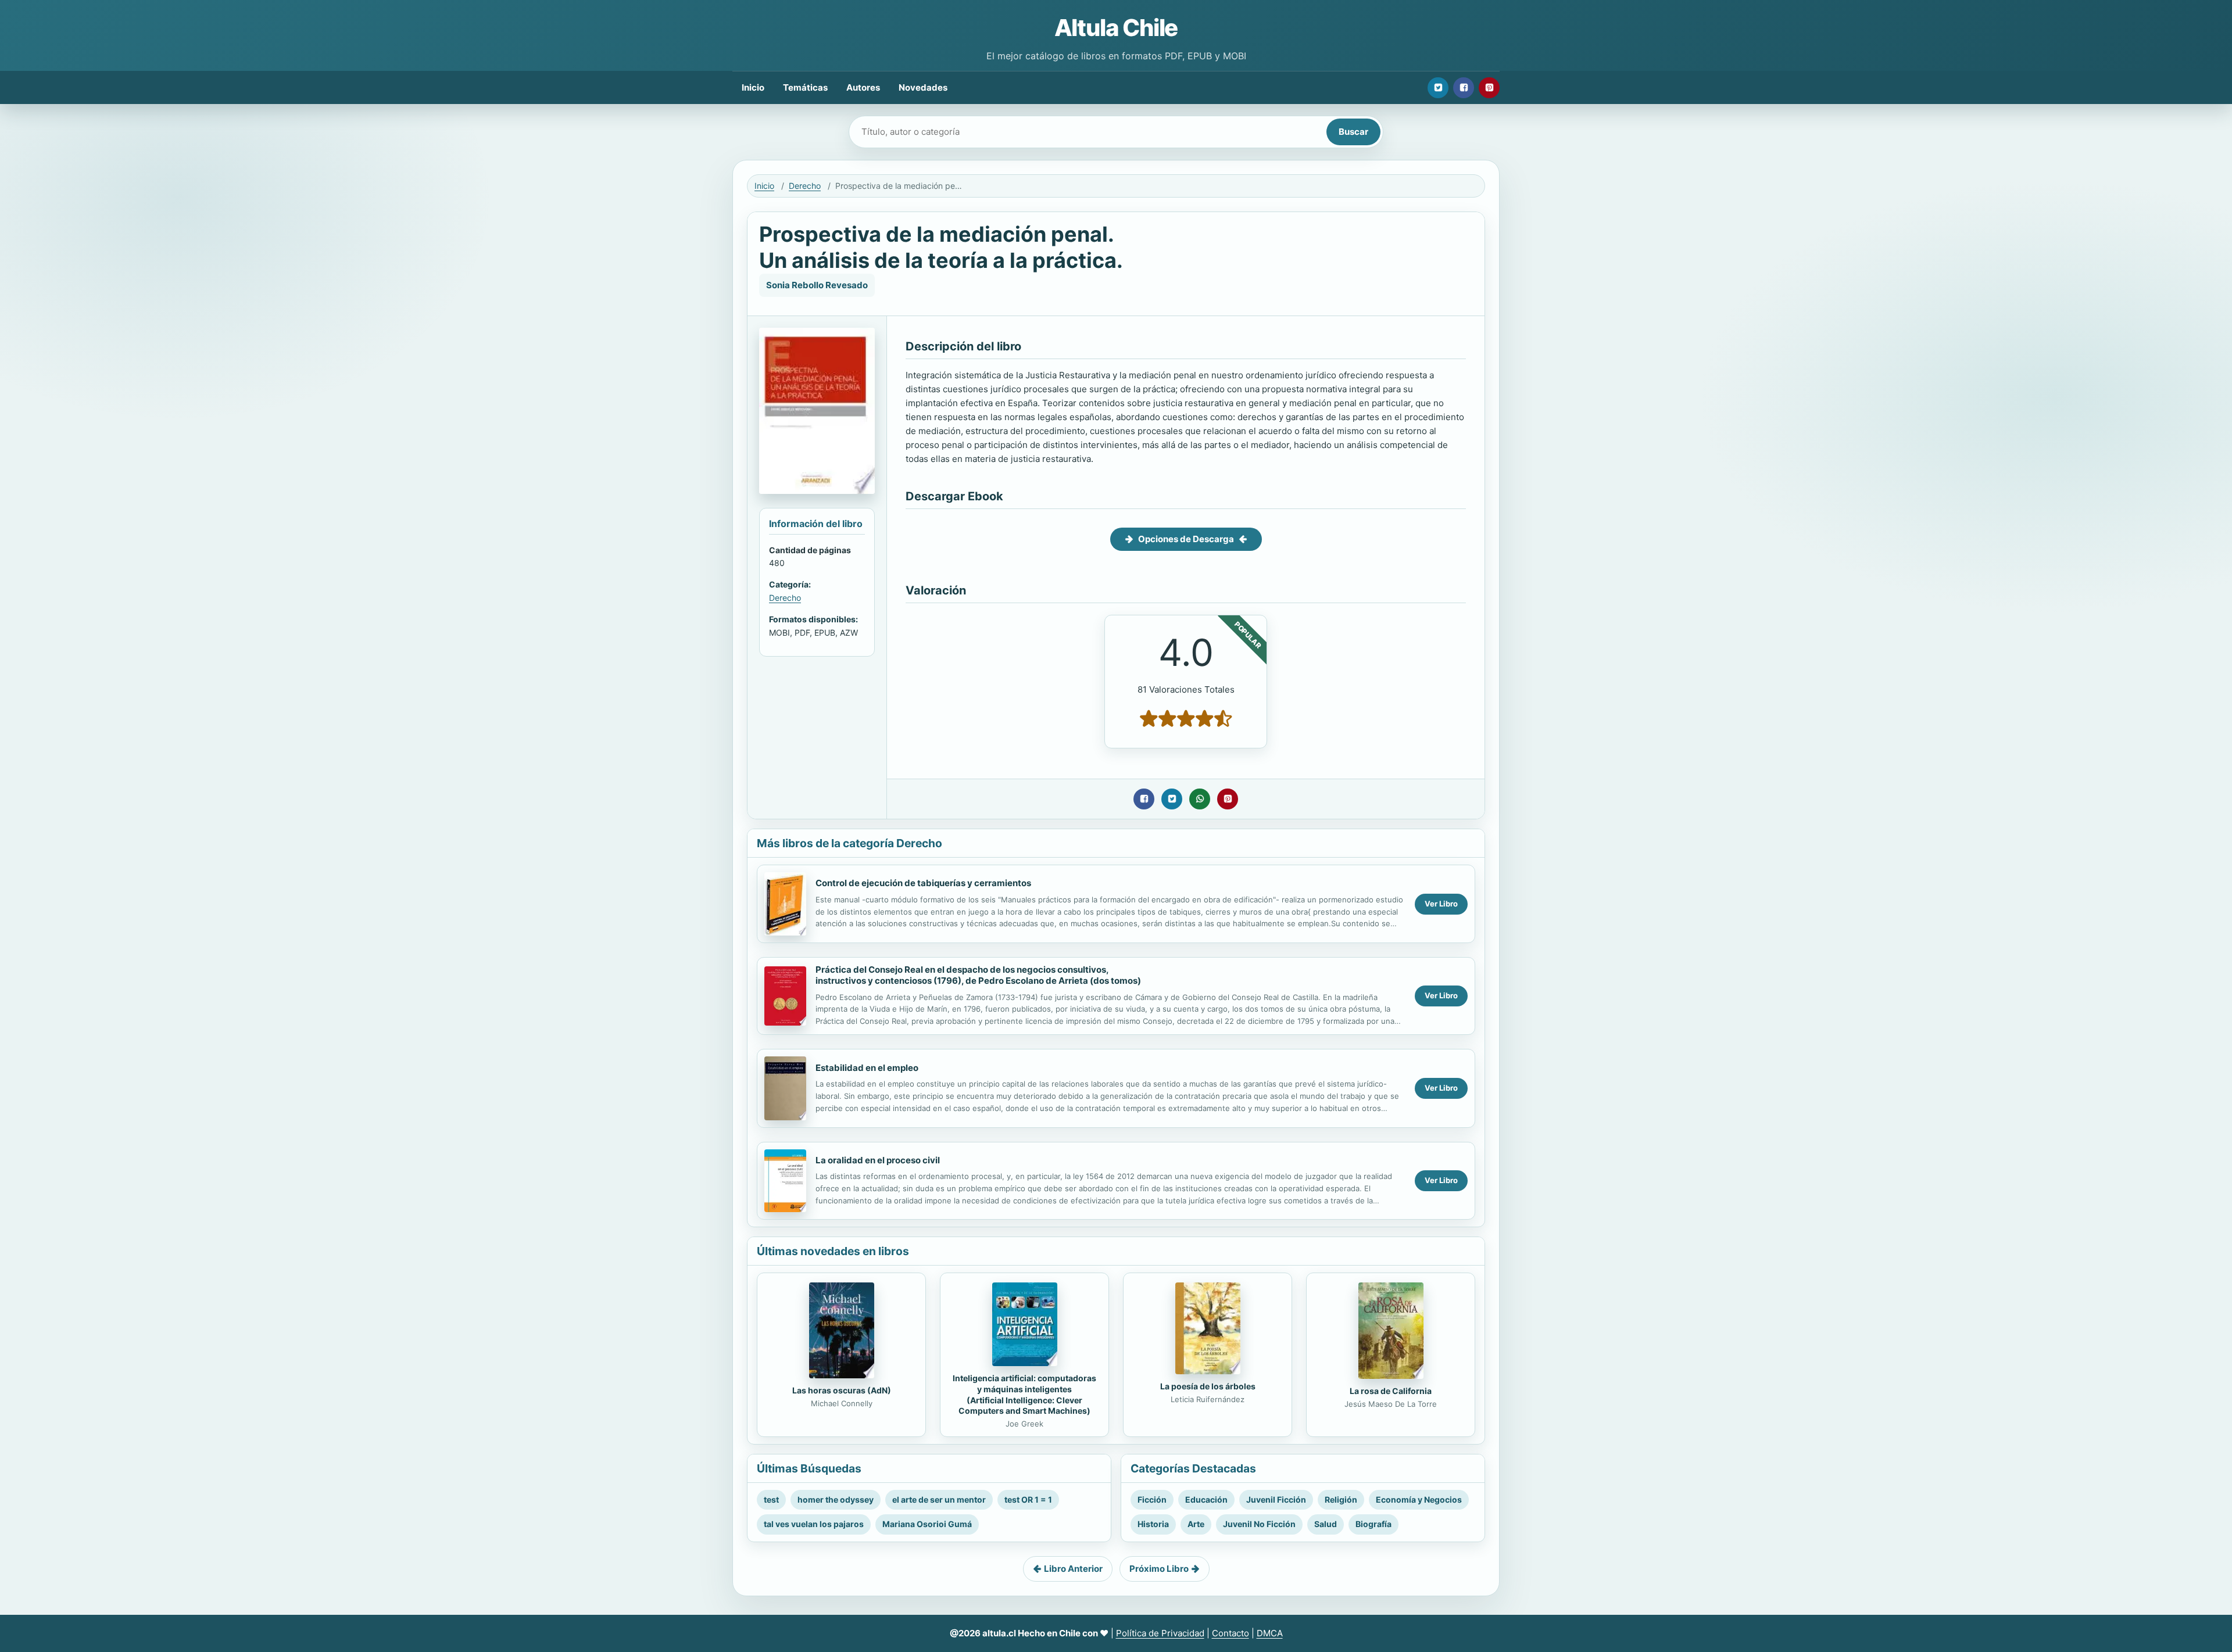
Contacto (1231, 1633)
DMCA (1270, 1633)
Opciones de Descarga (1186, 539)
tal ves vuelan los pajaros (814, 1524)
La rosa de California (1391, 1391)
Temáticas (805, 87)
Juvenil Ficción (1276, 1499)
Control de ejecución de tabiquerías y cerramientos (923, 883)
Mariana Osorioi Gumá (927, 1524)
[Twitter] (1438, 88)
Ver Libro (1441, 904)
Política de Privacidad (1160, 1633)
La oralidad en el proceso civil (878, 1160)
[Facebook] (1464, 88)
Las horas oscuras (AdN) (842, 1390)
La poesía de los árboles (1208, 1386)
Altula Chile (1116, 28)
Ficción (1152, 1499)
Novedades (923, 87)
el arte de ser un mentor (939, 1499)
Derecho (805, 186)
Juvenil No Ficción (1259, 1524)
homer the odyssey (836, 1499)
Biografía (1373, 1524)
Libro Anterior (1073, 1569)
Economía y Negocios (1419, 1499)
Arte (1196, 1524)
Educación (1206, 1499)
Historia (1153, 1524)
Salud (1326, 1524)
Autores (863, 87)
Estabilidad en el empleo (867, 1068)
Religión (1341, 1499)
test (771, 1499)
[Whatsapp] (1200, 799)
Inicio (753, 87)
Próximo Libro (1159, 1569)
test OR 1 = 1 (1028, 1499)
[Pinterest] (1489, 88)
